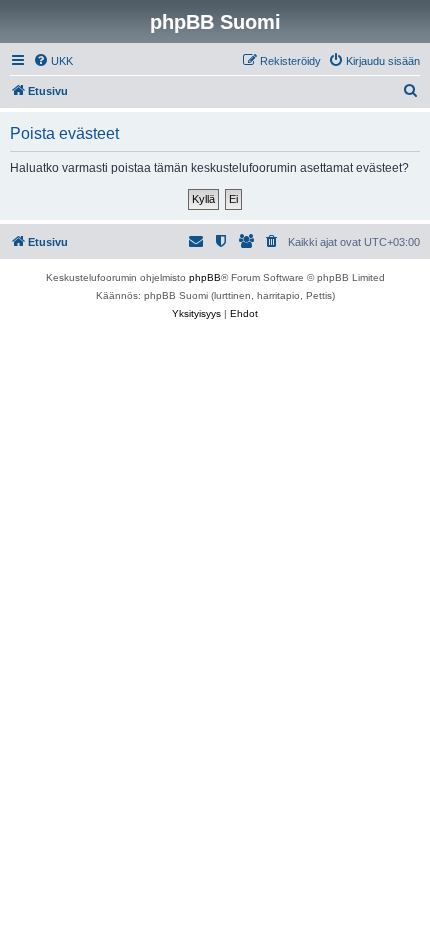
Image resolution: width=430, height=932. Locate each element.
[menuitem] (53, 61)
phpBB (205, 277)
